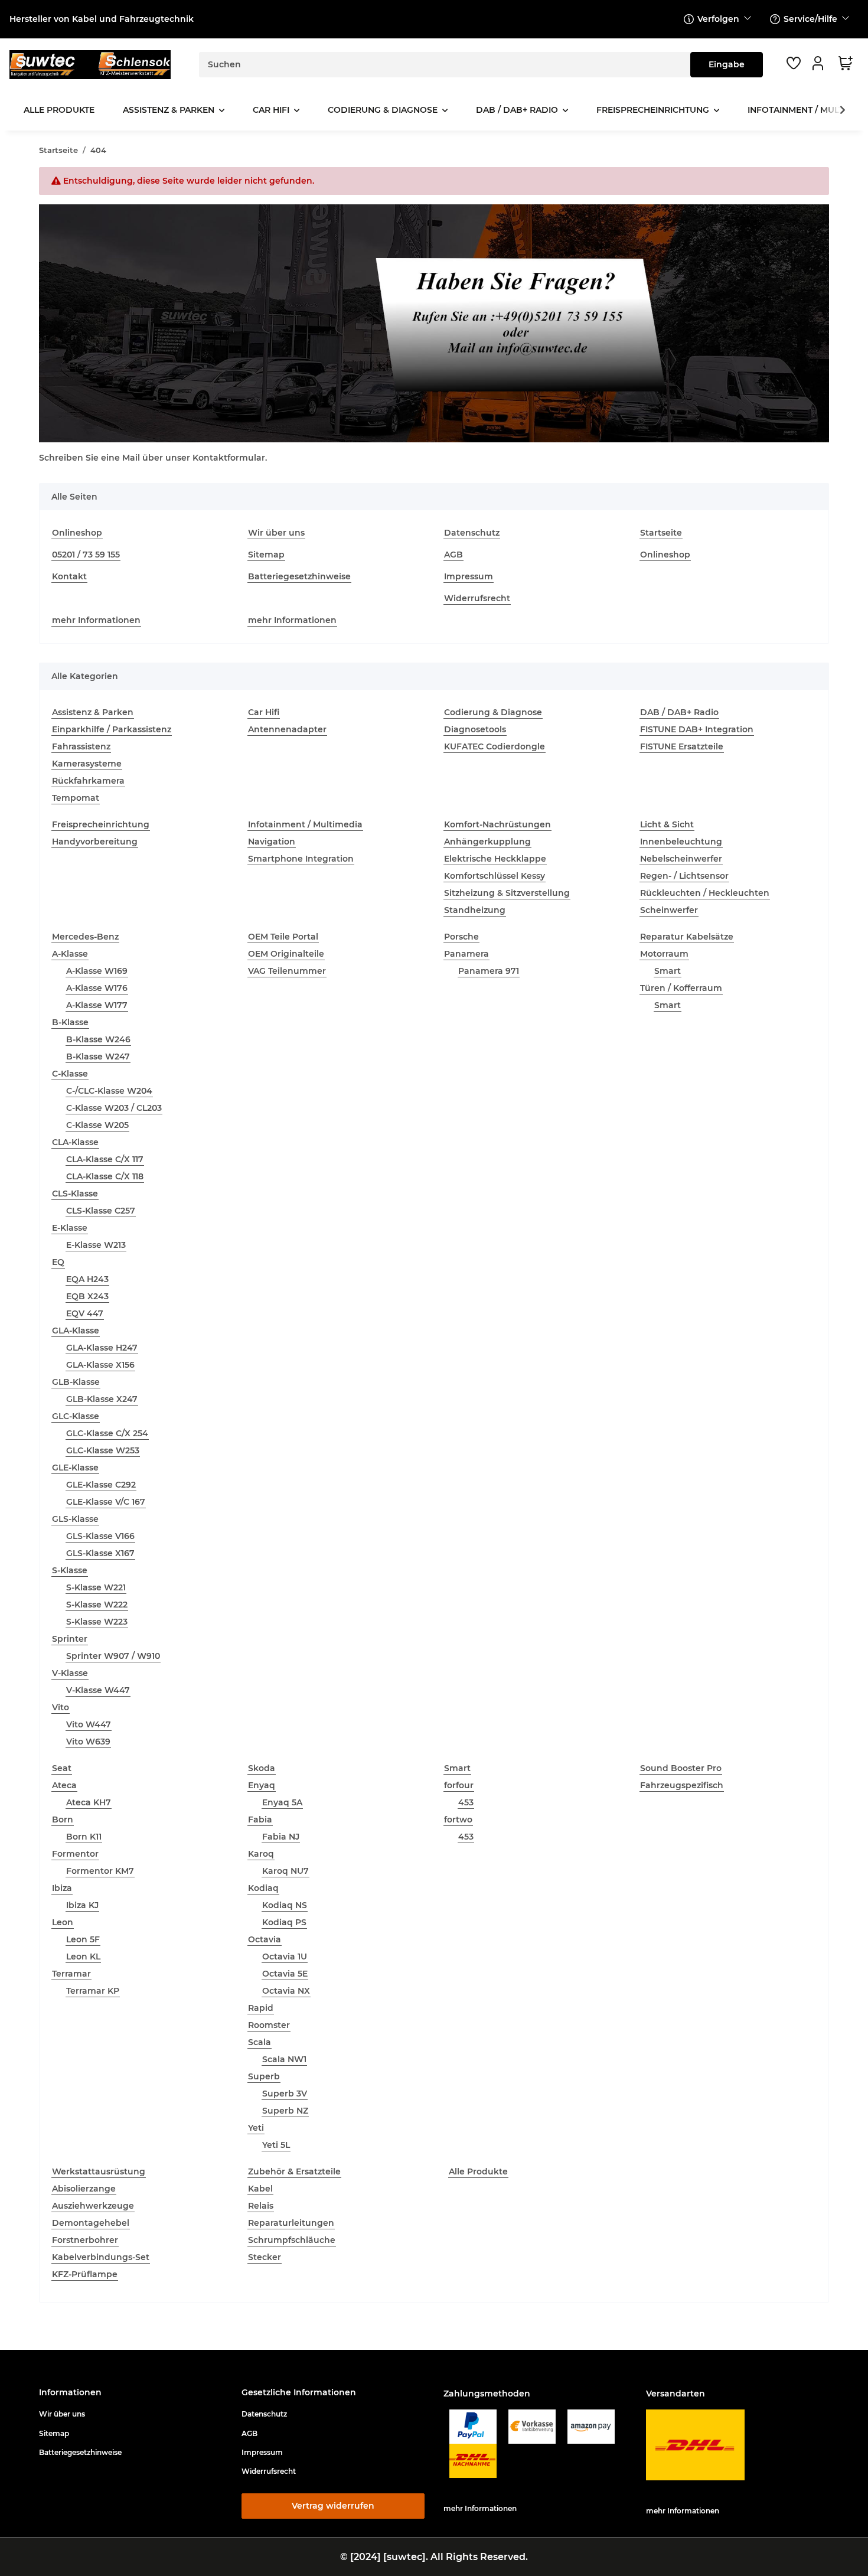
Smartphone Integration (301, 859)
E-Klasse (70, 1228)
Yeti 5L (276, 2145)
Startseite (661, 533)
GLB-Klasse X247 (102, 1399)
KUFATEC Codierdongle (495, 746)
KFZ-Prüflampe (85, 2274)
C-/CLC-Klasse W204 (109, 1091)
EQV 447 (85, 1313)
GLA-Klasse (76, 1331)
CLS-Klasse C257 (101, 1211)
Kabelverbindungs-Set (101, 2257)
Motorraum (664, 954)
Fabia (260, 1819)
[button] (820, 63)
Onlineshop (77, 533)
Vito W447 (89, 1724)
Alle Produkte (478, 2171)
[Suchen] (727, 65)
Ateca (64, 1785)
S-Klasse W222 (97, 1605)
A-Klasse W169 (97, 971)
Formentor (75, 1854)
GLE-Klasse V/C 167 (106, 1502)
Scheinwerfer (669, 910)
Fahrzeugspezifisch (682, 1785)
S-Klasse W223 (97, 1622)
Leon (63, 1922)
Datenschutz (472, 533)
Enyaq (262, 1785)
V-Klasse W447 (98, 1690)
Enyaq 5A (282, 1802)
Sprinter (70, 1639)
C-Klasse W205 (97, 1125)
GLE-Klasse (75, 1468)
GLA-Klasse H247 (102, 1348)
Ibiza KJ (82, 1905)
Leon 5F (83, 1939)
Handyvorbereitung (95, 842)
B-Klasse (70, 1022)
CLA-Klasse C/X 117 (105, 1159)
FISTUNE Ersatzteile (682, 746)
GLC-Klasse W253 (103, 1450)
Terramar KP (93, 1991)
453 (466, 1802)
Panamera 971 (489, 971)
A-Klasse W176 (97, 988)
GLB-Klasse (76, 1382)
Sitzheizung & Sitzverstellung (507, 893)
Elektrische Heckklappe (495, 859)
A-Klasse (70, 954)
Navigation (272, 842)
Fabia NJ (281, 1837)
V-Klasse (70, 1673)
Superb (264, 2076)
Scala (260, 2042)
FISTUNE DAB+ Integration (697, 729)
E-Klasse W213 (96, 1245)
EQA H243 (87, 1279)
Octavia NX (286, 1991)
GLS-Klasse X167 (100, 1553)
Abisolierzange (84, 2189)
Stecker (265, 2257)
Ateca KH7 (89, 1802)
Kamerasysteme (87, 764)
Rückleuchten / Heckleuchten (705, 893)
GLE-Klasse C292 (101, 1485)
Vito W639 (88, 1742)
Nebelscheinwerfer (681, 859)
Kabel (260, 2189)
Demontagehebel (91, 2223)
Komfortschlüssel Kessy (495, 876)
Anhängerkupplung (487, 842)
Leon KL (83, 1957)
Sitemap (266, 555)
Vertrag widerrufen (333, 2506)
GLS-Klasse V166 (100, 1536)
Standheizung (475, 910)
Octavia (265, 1939)
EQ (58, 1262)
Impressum (469, 576)
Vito (61, 1707)
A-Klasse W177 (97, 1005)
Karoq (261, 1854)
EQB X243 (87, 1296)
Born (63, 1819)
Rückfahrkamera (88, 781)
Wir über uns (276, 533)
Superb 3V (285, 2094)
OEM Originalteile (286, 954)
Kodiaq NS (285, 1905)
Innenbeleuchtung (681, 842)
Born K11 (84, 1837)
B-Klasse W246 (98, 1039)
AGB (453, 555)
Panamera (466, 954)
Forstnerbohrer (85, 2240)
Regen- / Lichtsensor (684, 876)
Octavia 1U (285, 1957)
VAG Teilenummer (287, 971)
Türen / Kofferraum (681, 988)
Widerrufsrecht (477, 598)
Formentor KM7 (100, 1871)
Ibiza (62, 1888)
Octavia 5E (285, 1974)
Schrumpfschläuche (292, 2240)
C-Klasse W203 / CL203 (114, 1108)
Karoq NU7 (285, 1871)
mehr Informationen (96, 620)
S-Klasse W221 (96, 1587)
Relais (261, 2206)
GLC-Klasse (76, 1416)
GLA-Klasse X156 (100, 1365)
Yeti (256, 2128)
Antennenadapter (287, 729)
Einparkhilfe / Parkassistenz (112, 729)
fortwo (458, 1819)
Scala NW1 (284, 2059)
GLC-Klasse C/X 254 (107, 1433)
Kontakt (69, 576)
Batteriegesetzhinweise (299, 576)
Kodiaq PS (284, 1922)
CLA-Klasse (75, 1142)
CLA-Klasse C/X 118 (105, 1176)
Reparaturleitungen (291, 2223)
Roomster (269, 2025)
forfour (459, 1785)
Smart (668, 971)
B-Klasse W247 (98, 1057)
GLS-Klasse (75, 1519)
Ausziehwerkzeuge (93, 2206)
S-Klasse (70, 1570)
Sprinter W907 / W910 (113, 1656)
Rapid (261, 2008)
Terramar (71, 1974)
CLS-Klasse (75, 1194)
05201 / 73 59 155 (86, 555)
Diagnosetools (475, 729)
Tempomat (76, 798)
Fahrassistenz (81, 746)
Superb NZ (285, 2111)
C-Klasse (70, 1074)
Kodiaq (263, 1888)
